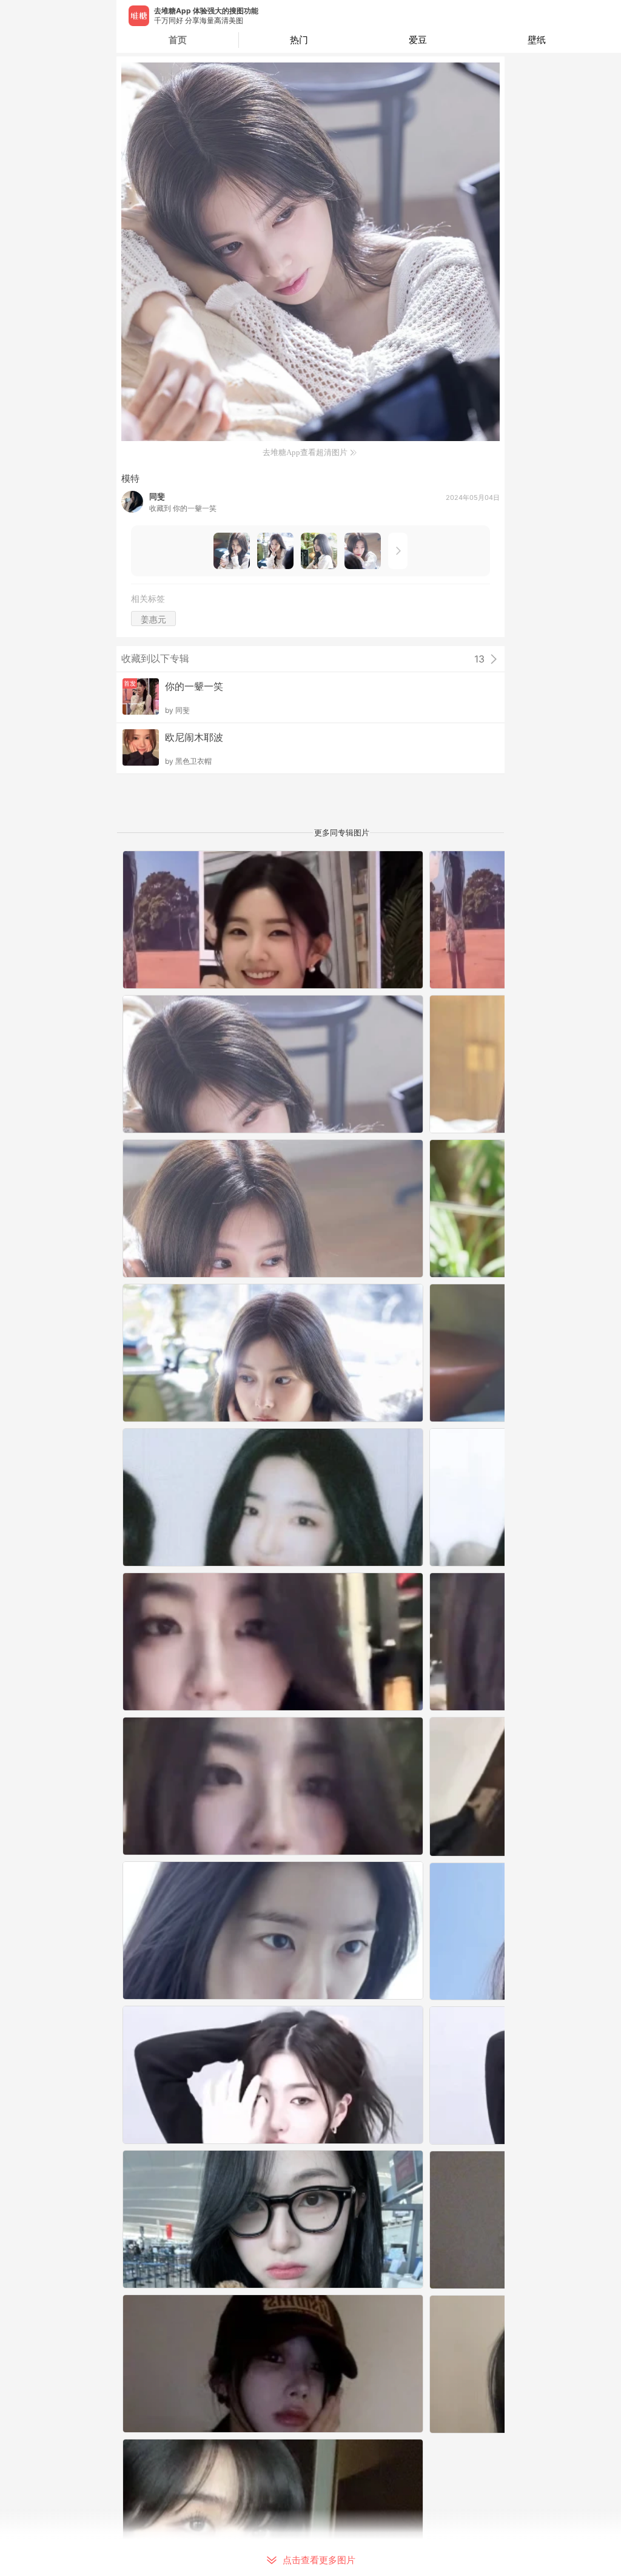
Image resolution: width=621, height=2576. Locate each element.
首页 (178, 40)
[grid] (314, 1713)
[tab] (298, 40)
